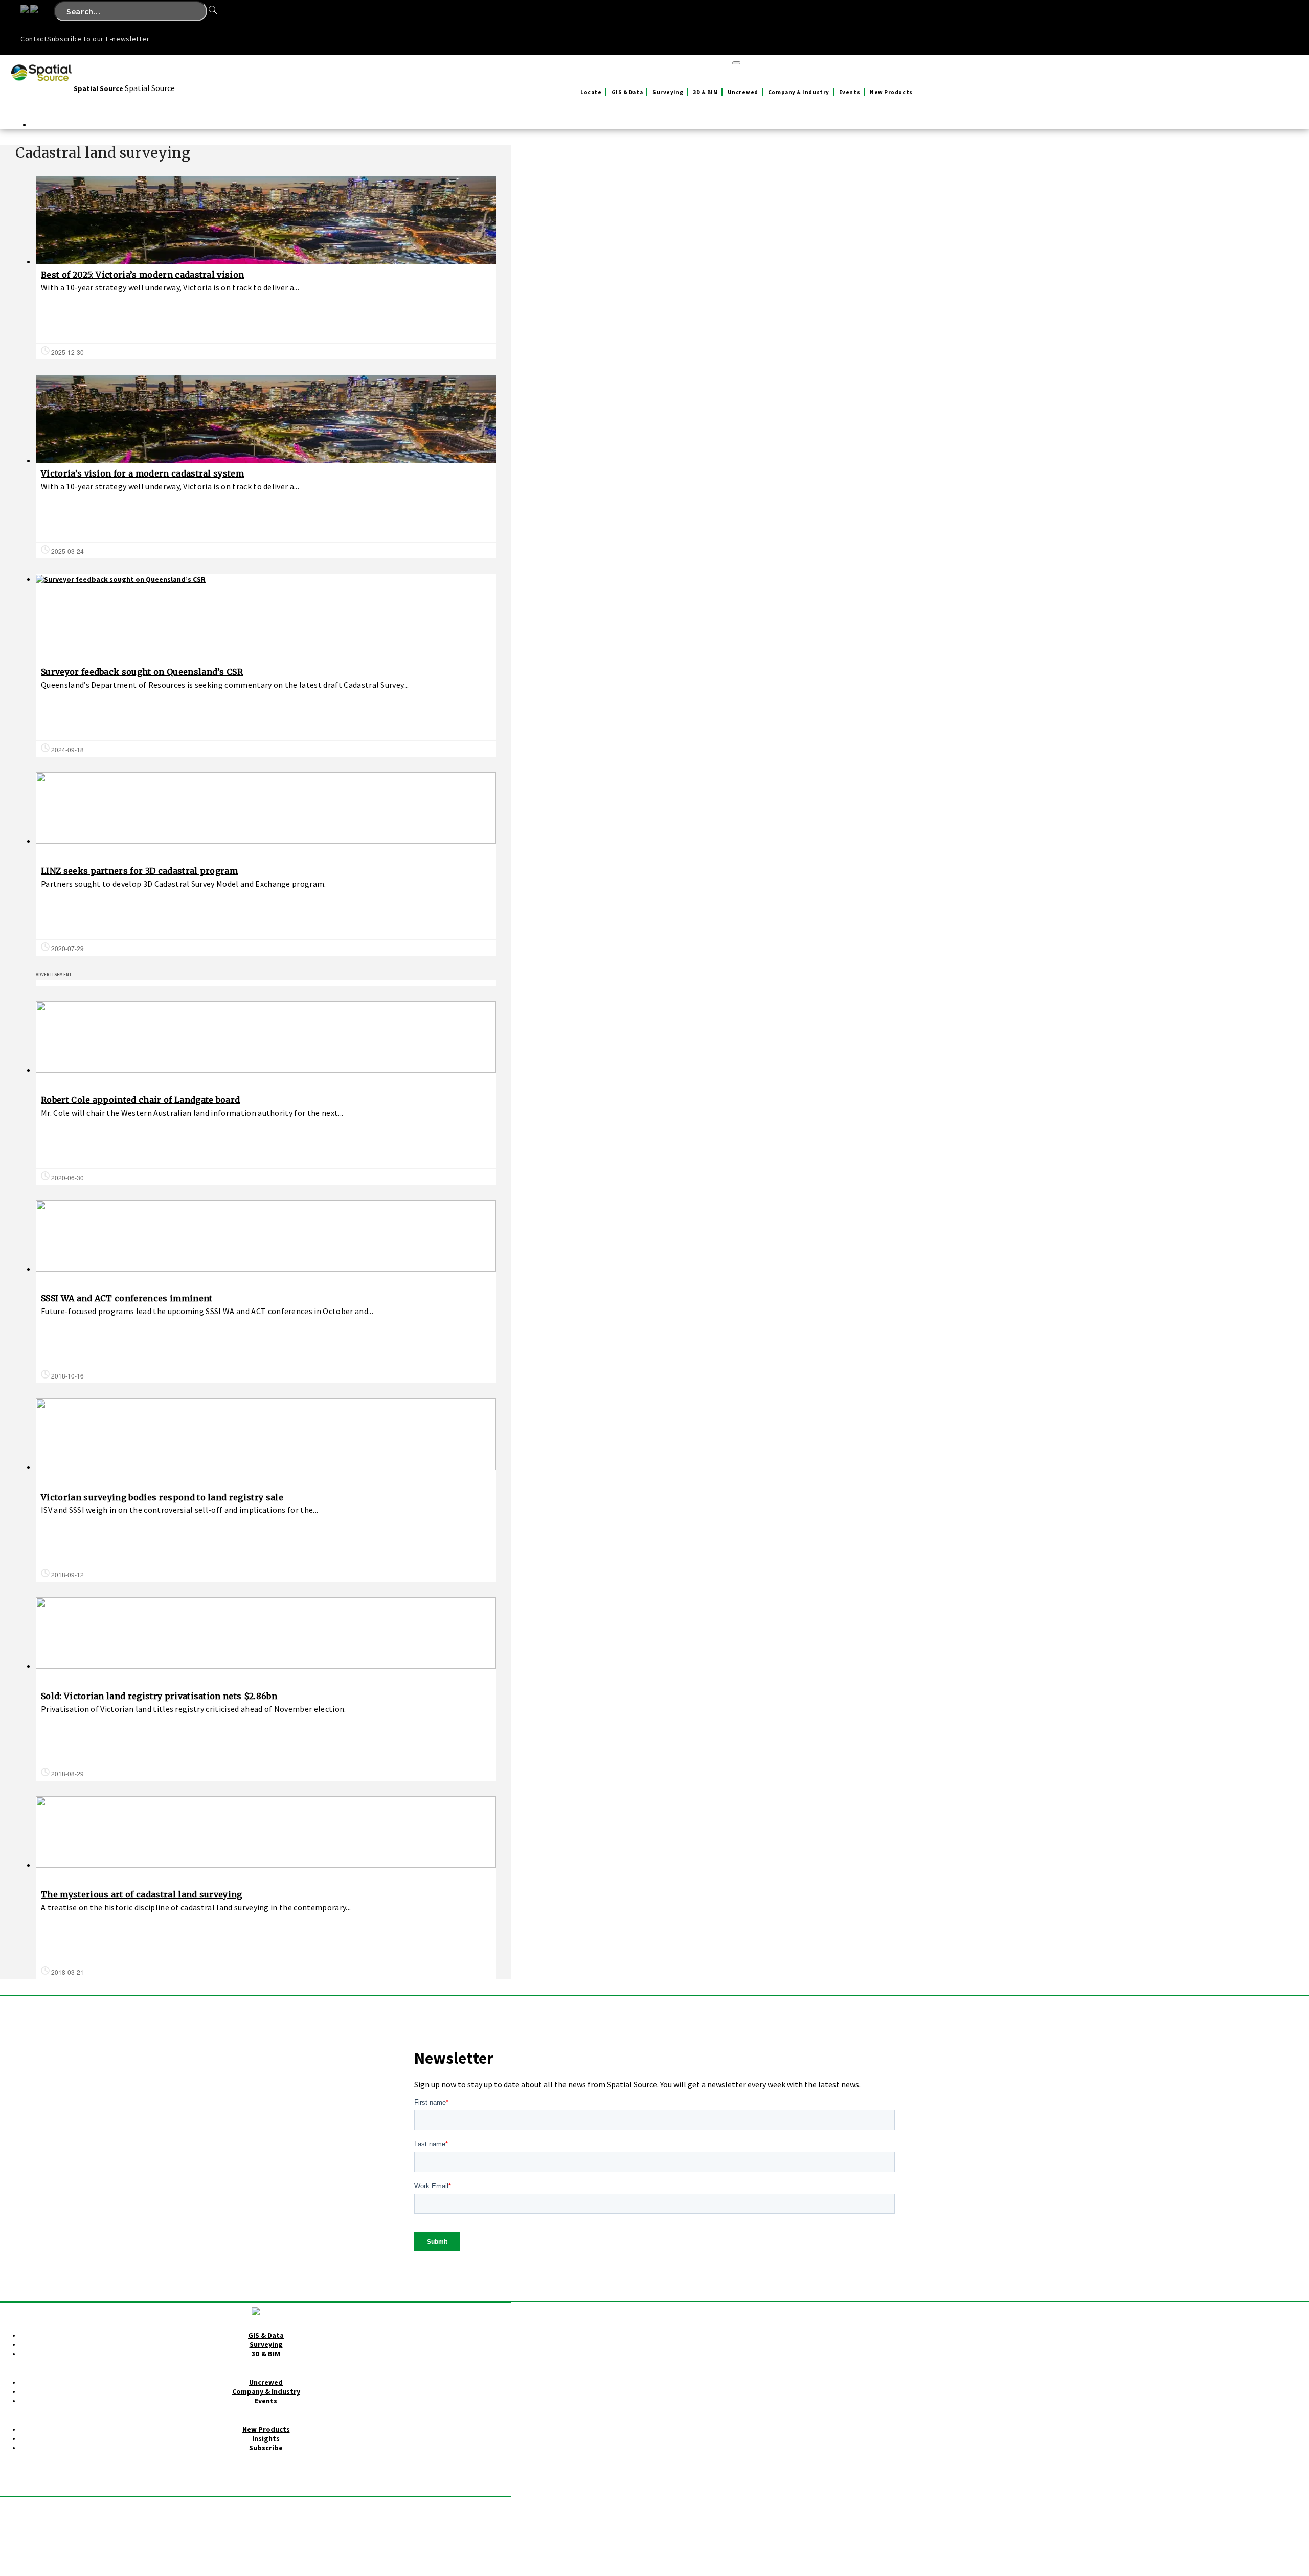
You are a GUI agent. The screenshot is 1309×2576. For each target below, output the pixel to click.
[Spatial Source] (42, 88)
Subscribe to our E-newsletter (98, 39)
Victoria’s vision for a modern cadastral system (142, 473)
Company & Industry (799, 92)
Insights (266, 2438)
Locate (591, 92)
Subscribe (266, 2448)
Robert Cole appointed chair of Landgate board (140, 1100)
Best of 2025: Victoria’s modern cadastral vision (142, 275)
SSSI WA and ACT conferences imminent (127, 1298)
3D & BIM (705, 92)
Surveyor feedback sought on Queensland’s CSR (142, 672)
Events (850, 92)
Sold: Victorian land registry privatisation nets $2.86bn (159, 1696)
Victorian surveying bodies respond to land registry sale (162, 1497)
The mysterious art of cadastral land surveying (142, 1894)
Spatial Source (98, 88)
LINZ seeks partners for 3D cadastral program (139, 871)
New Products (891, 92)
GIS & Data (627, 92)
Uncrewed (743, 92)
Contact (34, 39)
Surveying (668, 92)
